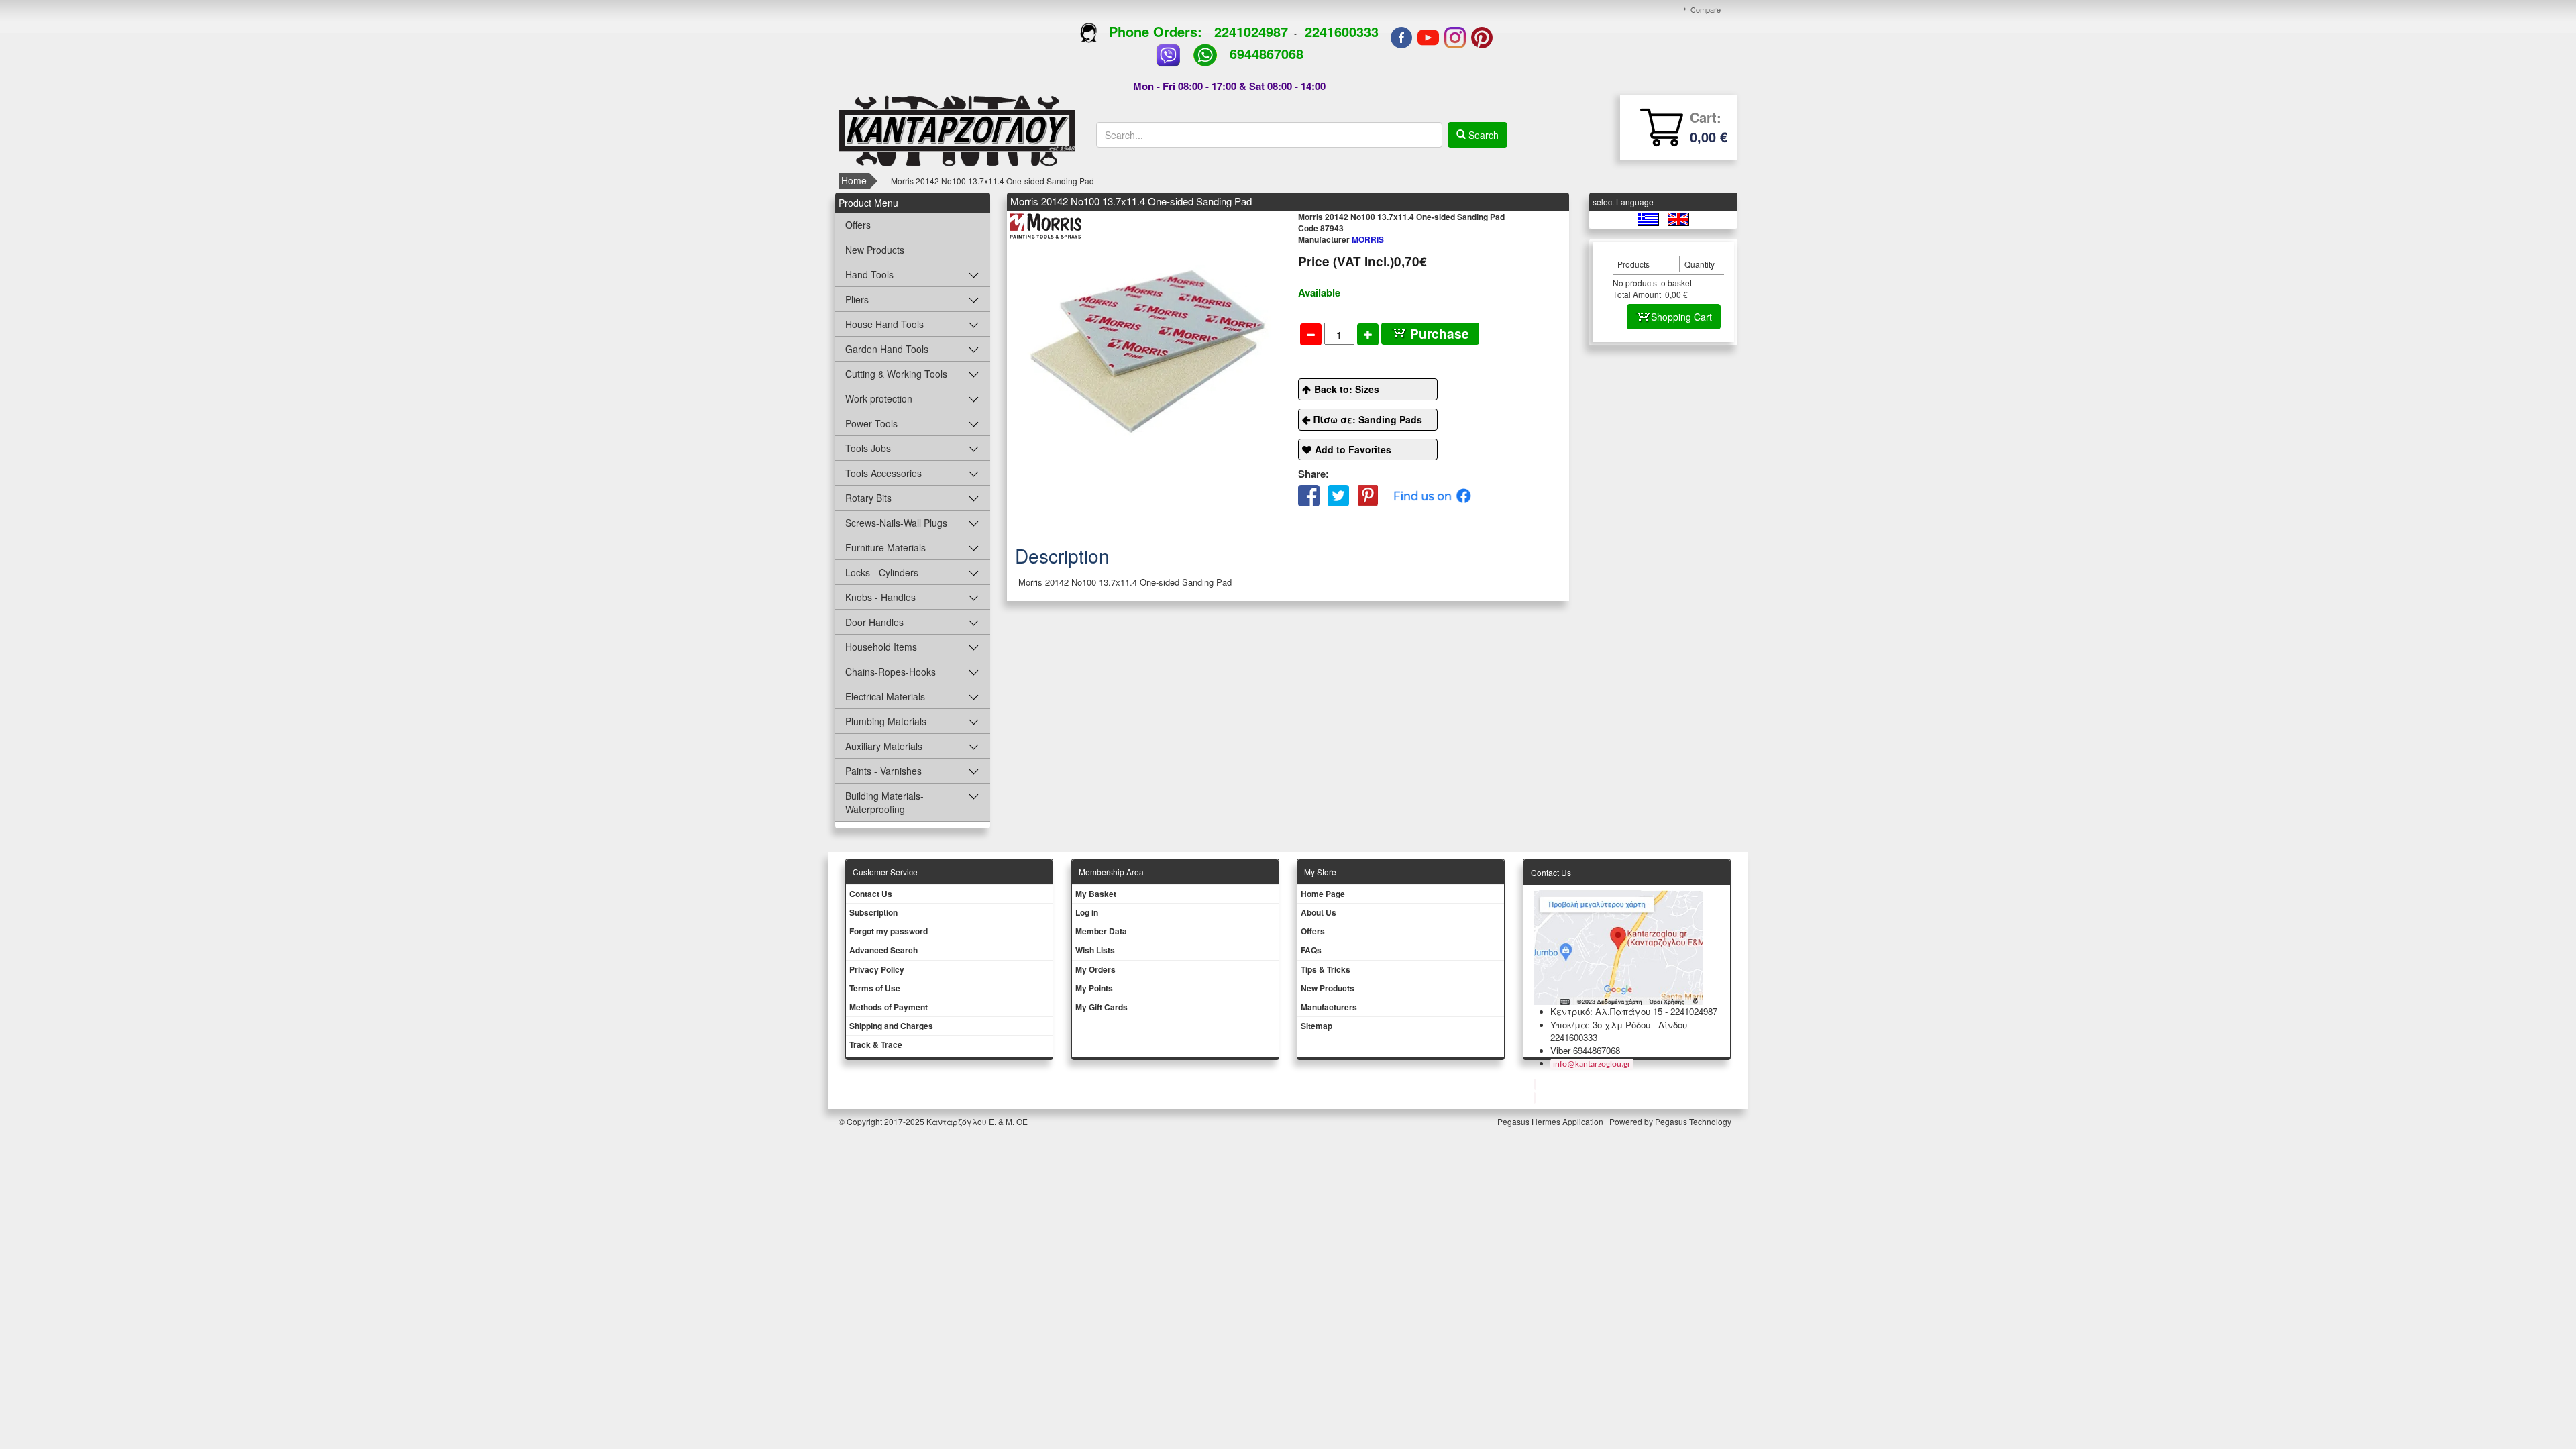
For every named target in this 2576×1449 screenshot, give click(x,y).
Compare (1706, 9)
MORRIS (1341, 239)
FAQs (1311, 950)
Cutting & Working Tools (896, 374)
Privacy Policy (877, 969)
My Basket (1096, 894)
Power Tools (871, 423)
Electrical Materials (885, 696)
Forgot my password (889, 931)
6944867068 (1267, 53)
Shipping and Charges (891, 1026)
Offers (858, 225)
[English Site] (1678, 218)
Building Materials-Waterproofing (884, 802)
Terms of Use (875, 988)
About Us (1319, 912)
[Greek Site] (1649, 218)
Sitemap (1317, 1026)
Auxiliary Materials (884, 746)
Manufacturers (1329, 1007)
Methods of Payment (889, 1007)
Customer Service (885, 872)
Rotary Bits (868, 498)
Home (854, 180)
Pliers (857, 299)
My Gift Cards (1102, 1007)
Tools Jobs (868, 448)
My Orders (1095, 969)
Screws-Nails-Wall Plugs (896, 523)
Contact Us (871, 894)
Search (1482, 135)
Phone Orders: (1156, 31)
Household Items (881, 647)
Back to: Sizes (1347, 389)
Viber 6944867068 (1585, 1050)
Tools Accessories (883, 473)
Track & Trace (876, 1044)
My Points (1094, 988)
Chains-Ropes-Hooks (891, 672)
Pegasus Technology (1694, 1121)
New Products (875, 250)
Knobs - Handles (880, 597)
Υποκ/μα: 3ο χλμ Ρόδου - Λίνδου (1619, 1025)
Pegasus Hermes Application (1551, 1121)
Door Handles (874, 622)
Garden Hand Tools (887, 349)
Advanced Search (883, 950)
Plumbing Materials (886, 721)
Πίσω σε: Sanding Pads (1368, 419)
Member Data (1101, 931)
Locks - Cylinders (882, 572)
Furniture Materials (885, 547)
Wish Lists (1095, 950)
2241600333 (1342, 31)
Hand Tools (869, 274)
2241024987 (1251, 31)
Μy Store (1320, 872)
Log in (1087, 912)
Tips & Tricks (1326, 969)
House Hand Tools (884, 324)
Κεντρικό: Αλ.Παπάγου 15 (1606, 1011)
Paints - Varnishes (883, 771)
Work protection (879, 398)
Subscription (873, 912)
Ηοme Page (1323, 894)
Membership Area (1111, 872)
